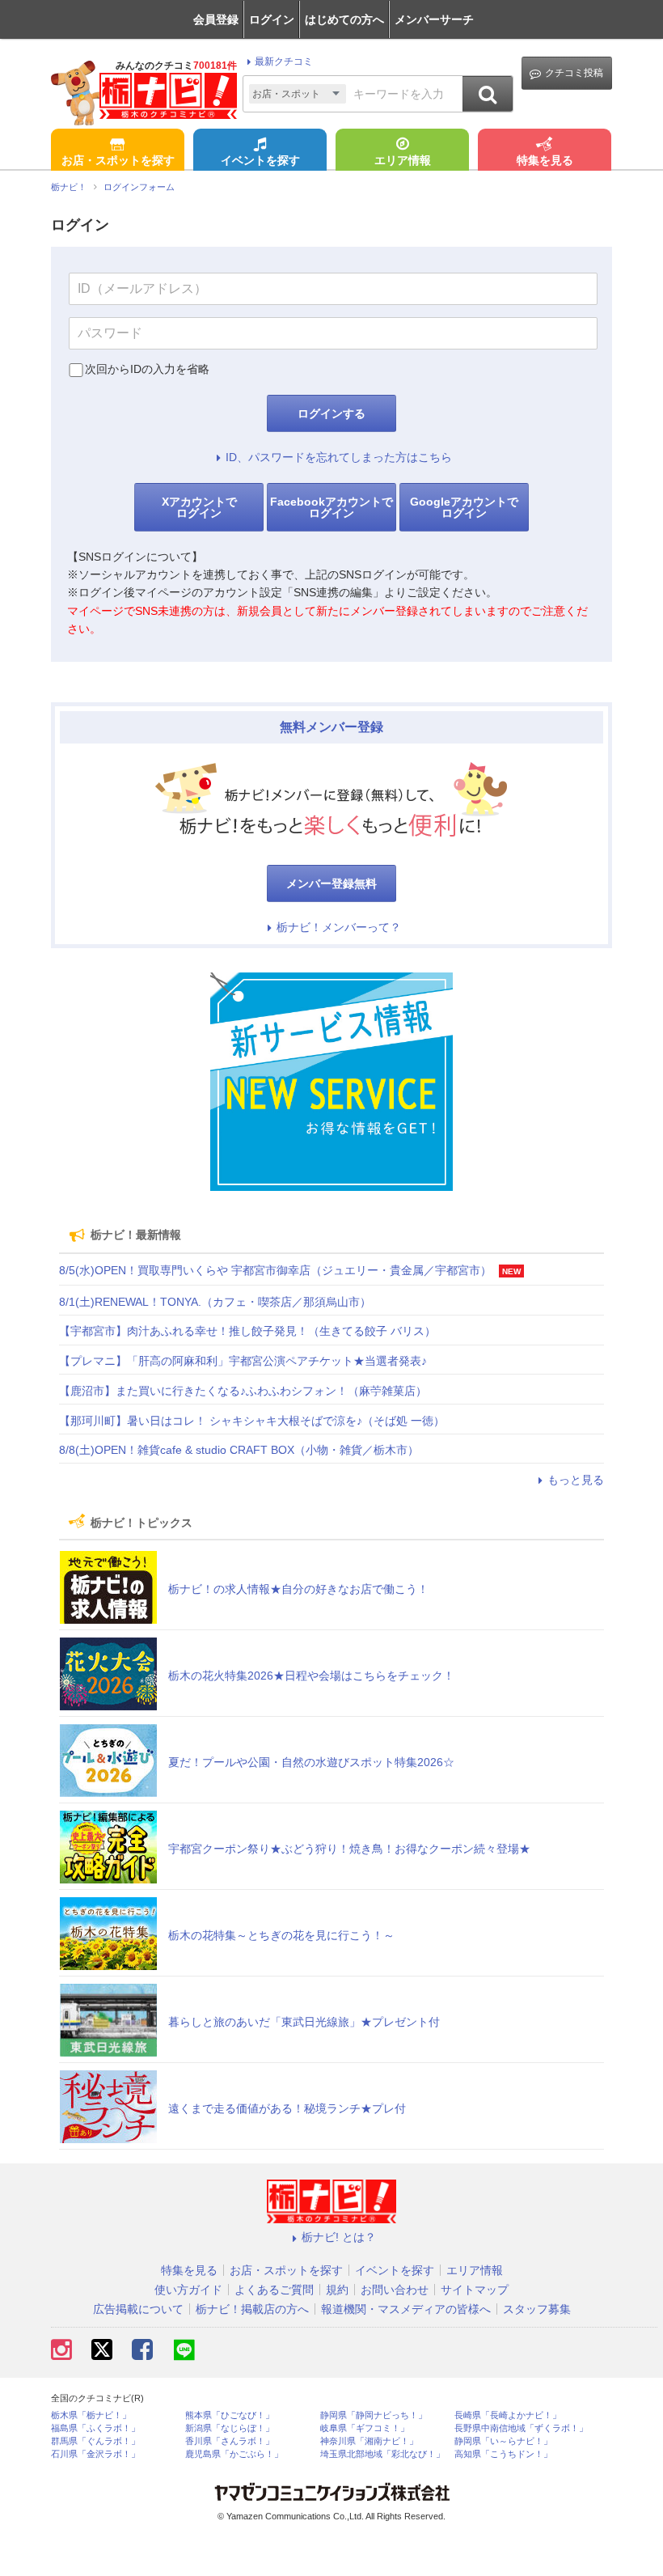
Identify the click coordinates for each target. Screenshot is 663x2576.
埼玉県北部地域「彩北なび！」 (382, 2454)
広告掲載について (138, 2309)
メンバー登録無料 (331, 883)
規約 (337, 2290)
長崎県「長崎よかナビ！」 (508, 2415)
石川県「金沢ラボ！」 (95, 2454)
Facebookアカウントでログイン (331, 507)
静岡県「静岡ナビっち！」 (374, 2415)
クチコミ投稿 (574, 73)
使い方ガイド (188, 2290)
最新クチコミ (284, 61)
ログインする (331, 413)
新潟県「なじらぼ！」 (230, 2428)
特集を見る (545, 160)
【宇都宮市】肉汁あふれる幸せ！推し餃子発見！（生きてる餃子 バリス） (247, 1331)
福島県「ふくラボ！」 (95, 2428)
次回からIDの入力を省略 (147, 369)
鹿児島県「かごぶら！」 (234, 2454)
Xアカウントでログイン (199, 507)
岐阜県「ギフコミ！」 (365, 2428)
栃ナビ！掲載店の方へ (252, 2309)
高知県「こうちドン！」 (503, 2454)
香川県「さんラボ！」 (230, 2441)
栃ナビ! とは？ (339, 2237)
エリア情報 (403, 160)
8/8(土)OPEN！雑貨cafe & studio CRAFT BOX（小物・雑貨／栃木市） (239, 1450)
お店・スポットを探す (118, 160)
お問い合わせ (395, 2290)
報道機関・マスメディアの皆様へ (406, 2309)
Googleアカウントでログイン (464, 507)
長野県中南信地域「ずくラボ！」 (521, 2428)
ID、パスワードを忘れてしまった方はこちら (339, 457)
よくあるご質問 (274, 2290)
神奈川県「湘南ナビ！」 (369, 2441)
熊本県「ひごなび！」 (230, 2415)
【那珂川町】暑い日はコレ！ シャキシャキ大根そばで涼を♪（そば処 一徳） (252, 1421)
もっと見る (576, 1480)
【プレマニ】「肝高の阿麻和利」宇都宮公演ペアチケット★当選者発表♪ (243, 1361)
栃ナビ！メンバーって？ (339, 927)
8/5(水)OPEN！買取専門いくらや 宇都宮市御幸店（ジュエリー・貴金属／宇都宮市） (275, 1270)
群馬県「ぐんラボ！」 (95, 2441)
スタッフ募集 (537, 2309)
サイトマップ (475, 2290)
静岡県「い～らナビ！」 (503, 2441)
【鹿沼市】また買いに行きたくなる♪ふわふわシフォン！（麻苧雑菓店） (243, 1391)
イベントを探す (260, 160)
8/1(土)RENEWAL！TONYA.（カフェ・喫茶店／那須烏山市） (215, 1302)
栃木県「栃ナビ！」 (91, 2415)
